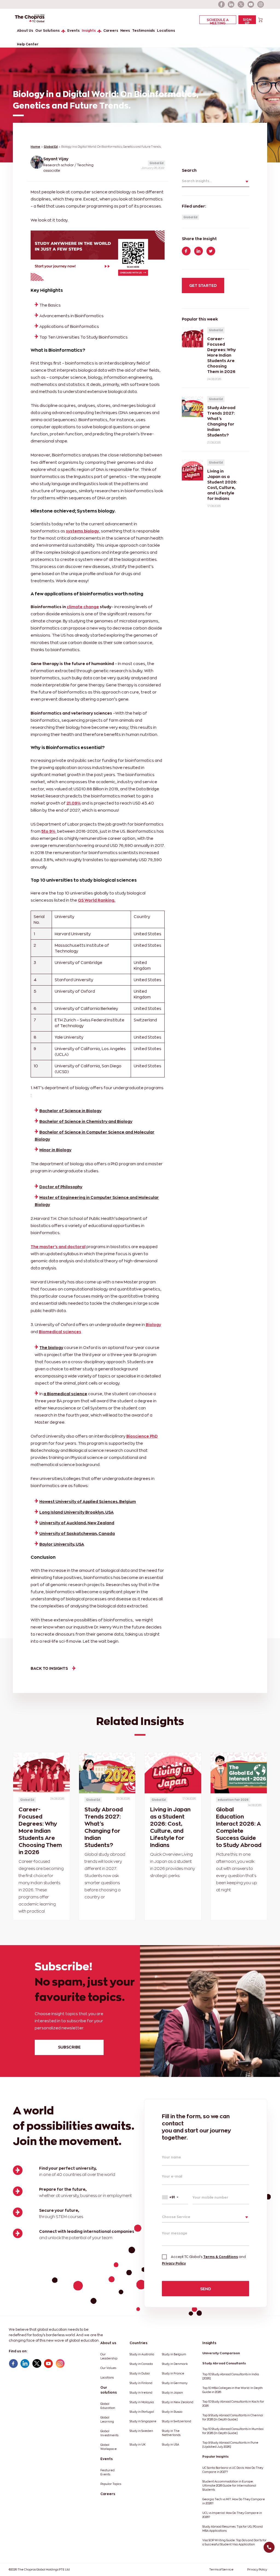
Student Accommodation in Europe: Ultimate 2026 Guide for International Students (229, 2486)
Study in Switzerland (177, 2421)
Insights (89, 30)
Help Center (28, 44)
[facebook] (221, 4)
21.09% (74, 803)
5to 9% (49, 831)
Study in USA (170, 2445)
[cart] (260, 20)
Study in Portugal (142, 2412)
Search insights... (197, 181)
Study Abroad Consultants (224, 2363)
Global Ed (51, 147)
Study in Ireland (141, 2393)
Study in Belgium (174, 2354)
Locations (166, 30)
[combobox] (175, 2197)
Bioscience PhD (142, 1436)
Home (35, 147)
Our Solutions (47, 30)
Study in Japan (172, 2393)
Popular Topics (111, 2484)
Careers (111, 30)
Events (73, 30)
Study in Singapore (143, 2421)
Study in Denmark (175, 2364)
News (125, 30)
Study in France (173, 2374)
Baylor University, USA (62, 1544)
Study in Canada (141, 2364)
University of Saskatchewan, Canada (77, 1533)
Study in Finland (141, 2383)
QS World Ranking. (97, 900)
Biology (153, 1325)
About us (108, 2343)
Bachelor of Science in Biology (70, 1111)
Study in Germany (175, 2383)
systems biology (82, 531)
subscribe (69, 2047)
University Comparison (221, 2353)
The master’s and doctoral (58, 1247)
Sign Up (247, 21)
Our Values (108, 2368)
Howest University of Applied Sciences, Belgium (88, 1501)
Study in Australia (142, 2354)
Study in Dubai (140, 2374)
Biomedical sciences (60, 1332)
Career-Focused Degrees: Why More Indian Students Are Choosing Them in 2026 (40, 1831)
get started (203, 285)
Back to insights (49, 1668)
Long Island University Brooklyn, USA (77, 1512)
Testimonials (143, 30)
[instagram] (261, 4)
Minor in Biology (55, 1150)
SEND (206, 2289)
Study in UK (138, 2445)
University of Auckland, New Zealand (77, 1523)
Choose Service (176, 2217)
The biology (51, 1347)
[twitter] (241, 4)
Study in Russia (172, 2412)
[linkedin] (231, 4)
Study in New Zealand (178, 2402)
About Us (25, 30)
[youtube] (251, 4)
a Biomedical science (65, 1394)
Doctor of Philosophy (61, 1187)
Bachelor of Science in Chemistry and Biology (86, 1121)
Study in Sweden (141, 2431)
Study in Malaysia (142, 2402)
